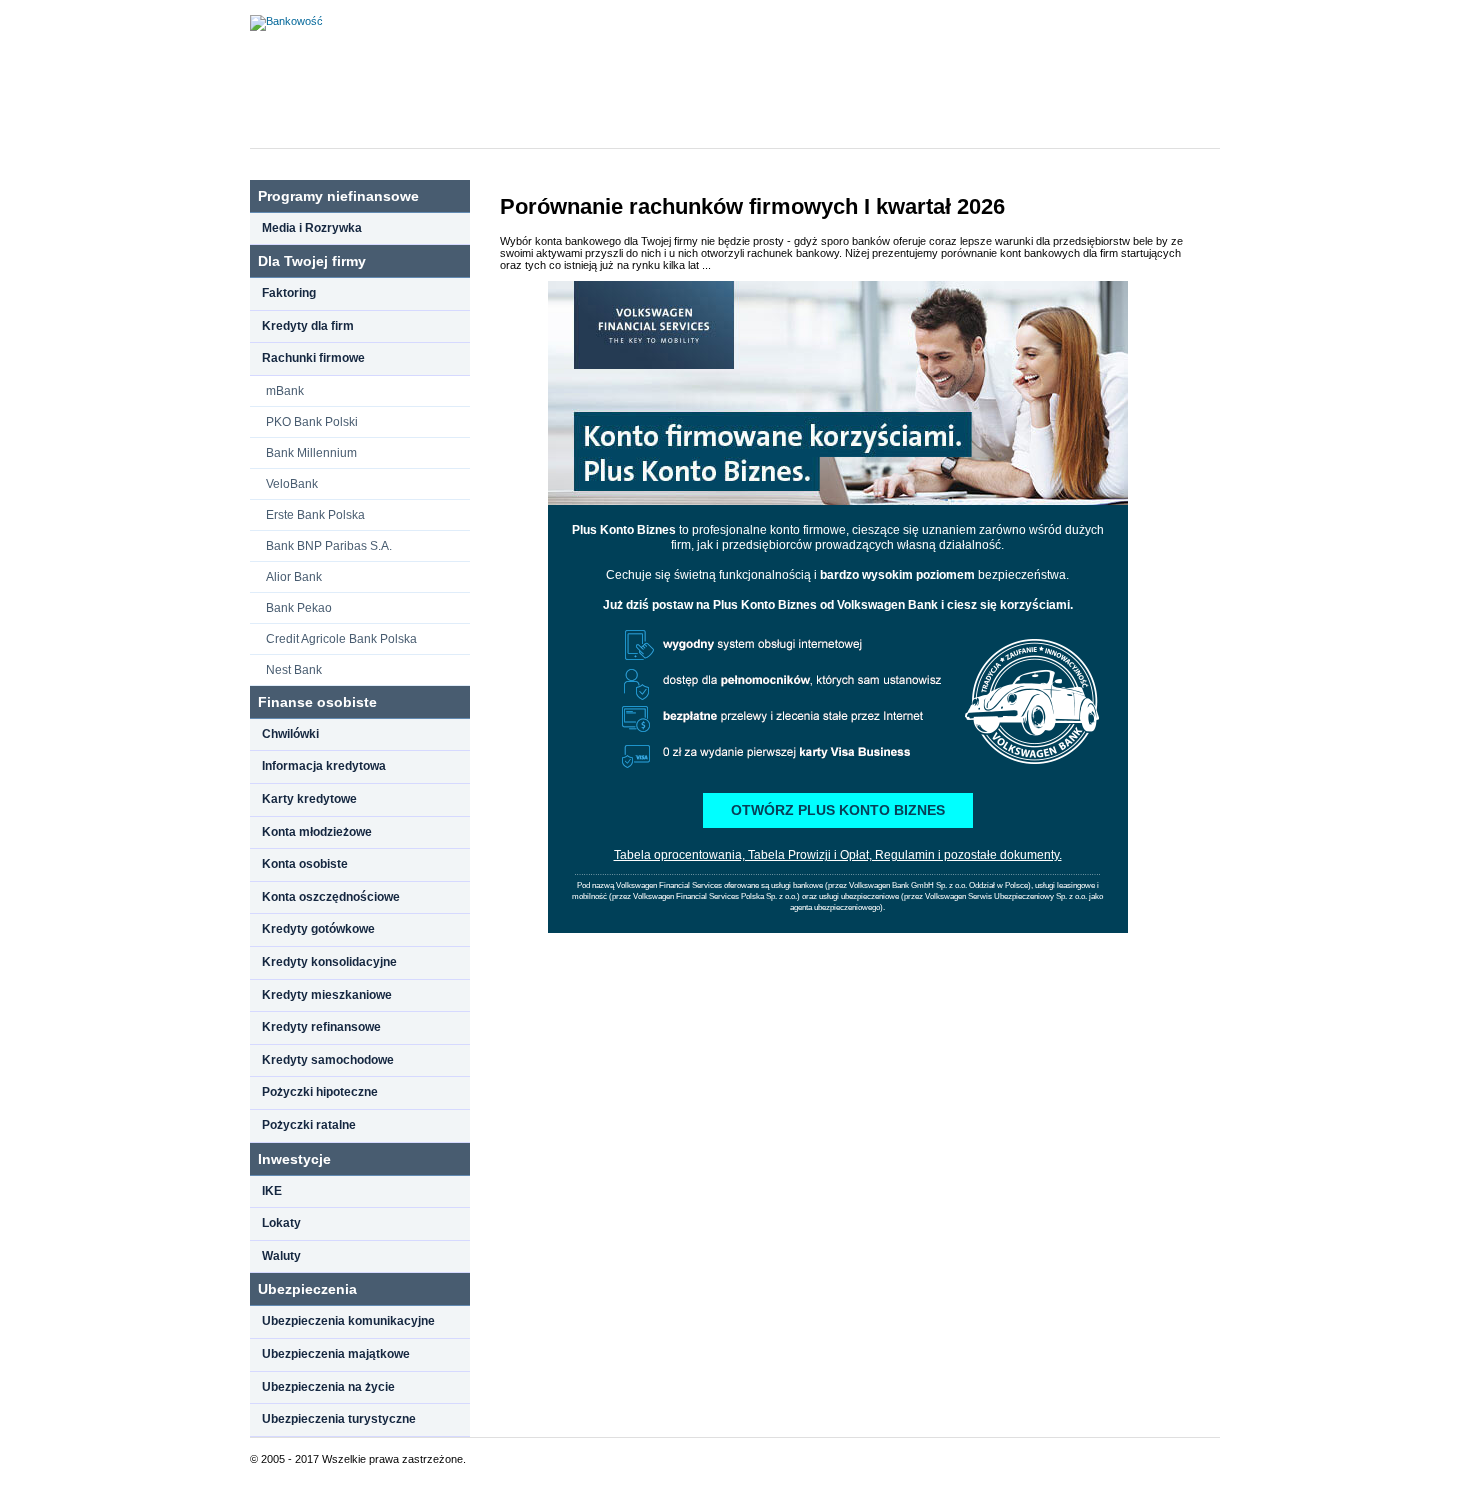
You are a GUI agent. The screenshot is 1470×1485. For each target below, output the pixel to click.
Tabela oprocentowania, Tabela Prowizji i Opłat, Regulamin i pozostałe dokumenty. (838, 855)
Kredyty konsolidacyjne (329, 962)
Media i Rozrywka (312, 228)
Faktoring (289, 293)
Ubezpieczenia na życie (328, 1387)
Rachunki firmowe (313, 358)
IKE (272, 1191)
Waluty (281, 1256)
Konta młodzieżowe (317, 832)
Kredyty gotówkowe (318, 929)
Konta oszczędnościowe (331, 897)
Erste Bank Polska (315, 515)
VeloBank (292, 484)
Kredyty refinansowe (321, 1027)
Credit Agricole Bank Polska (341, 639)
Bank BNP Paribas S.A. (329, 546)
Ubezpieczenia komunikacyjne (348, 1321)
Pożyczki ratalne (309, 1125)
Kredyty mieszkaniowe (327, 995)
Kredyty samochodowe (328, 1060)
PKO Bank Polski (312, 422)
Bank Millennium (311, 453)
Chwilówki (290, 734)
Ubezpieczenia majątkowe (336, 1354)
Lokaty (281, 1223)
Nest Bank (294, 670)
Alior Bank (294, 577)
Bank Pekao (299, 608)
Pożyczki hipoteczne (320, 1092)
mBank (285, 391)
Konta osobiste (305, 864)
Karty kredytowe (309, 799)
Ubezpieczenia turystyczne (339, 1419)
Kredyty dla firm (308, 326)
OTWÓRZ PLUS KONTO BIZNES (838, 810)
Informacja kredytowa (324, 766)
